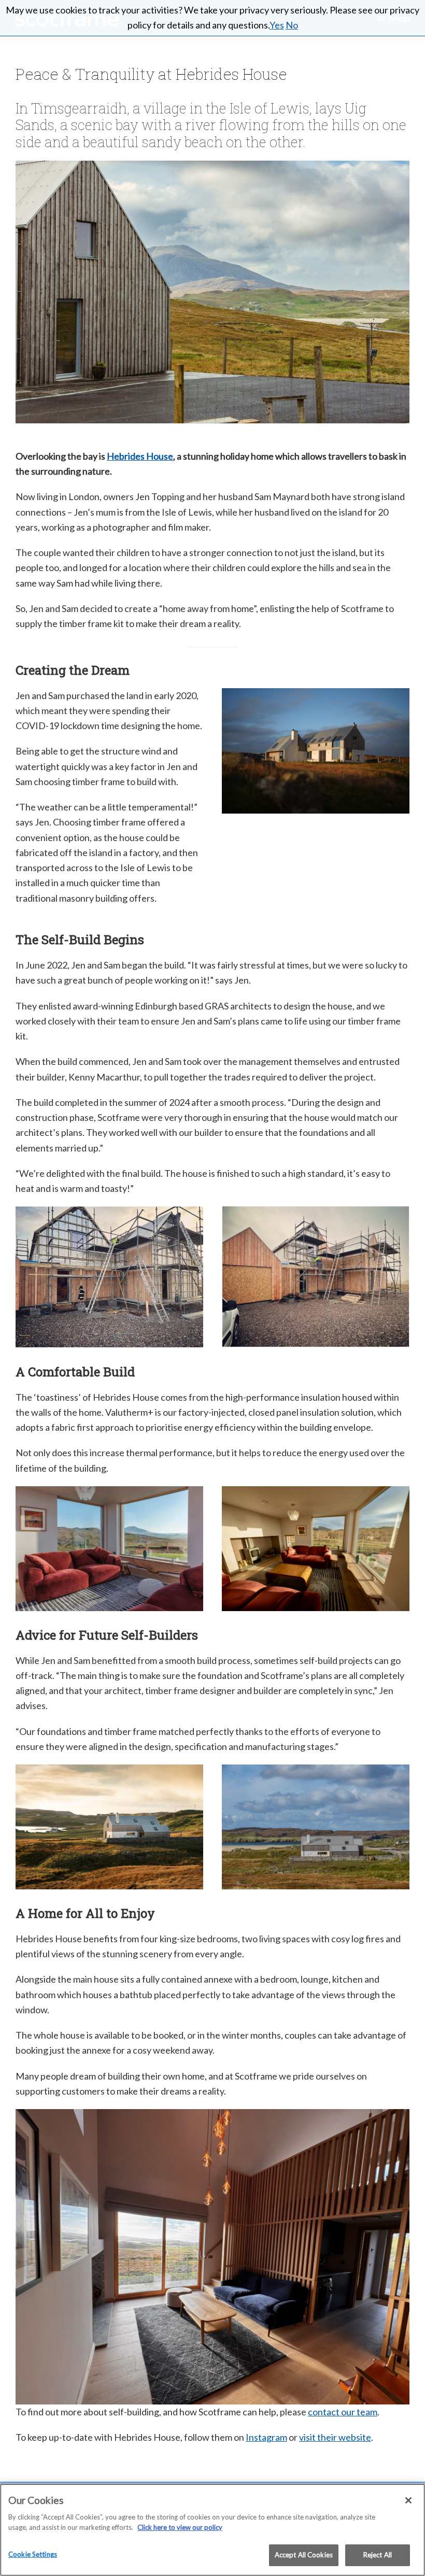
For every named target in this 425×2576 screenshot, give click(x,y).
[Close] (408, 2500)
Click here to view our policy (180, 2527)
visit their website (335, 2437)
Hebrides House (140, 456)
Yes (277, 25)
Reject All (378, 2555)
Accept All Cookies (304, 2555)
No (292, 25)
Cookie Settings (33, 2554)
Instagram (266, 2437)
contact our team (343, 2412)
